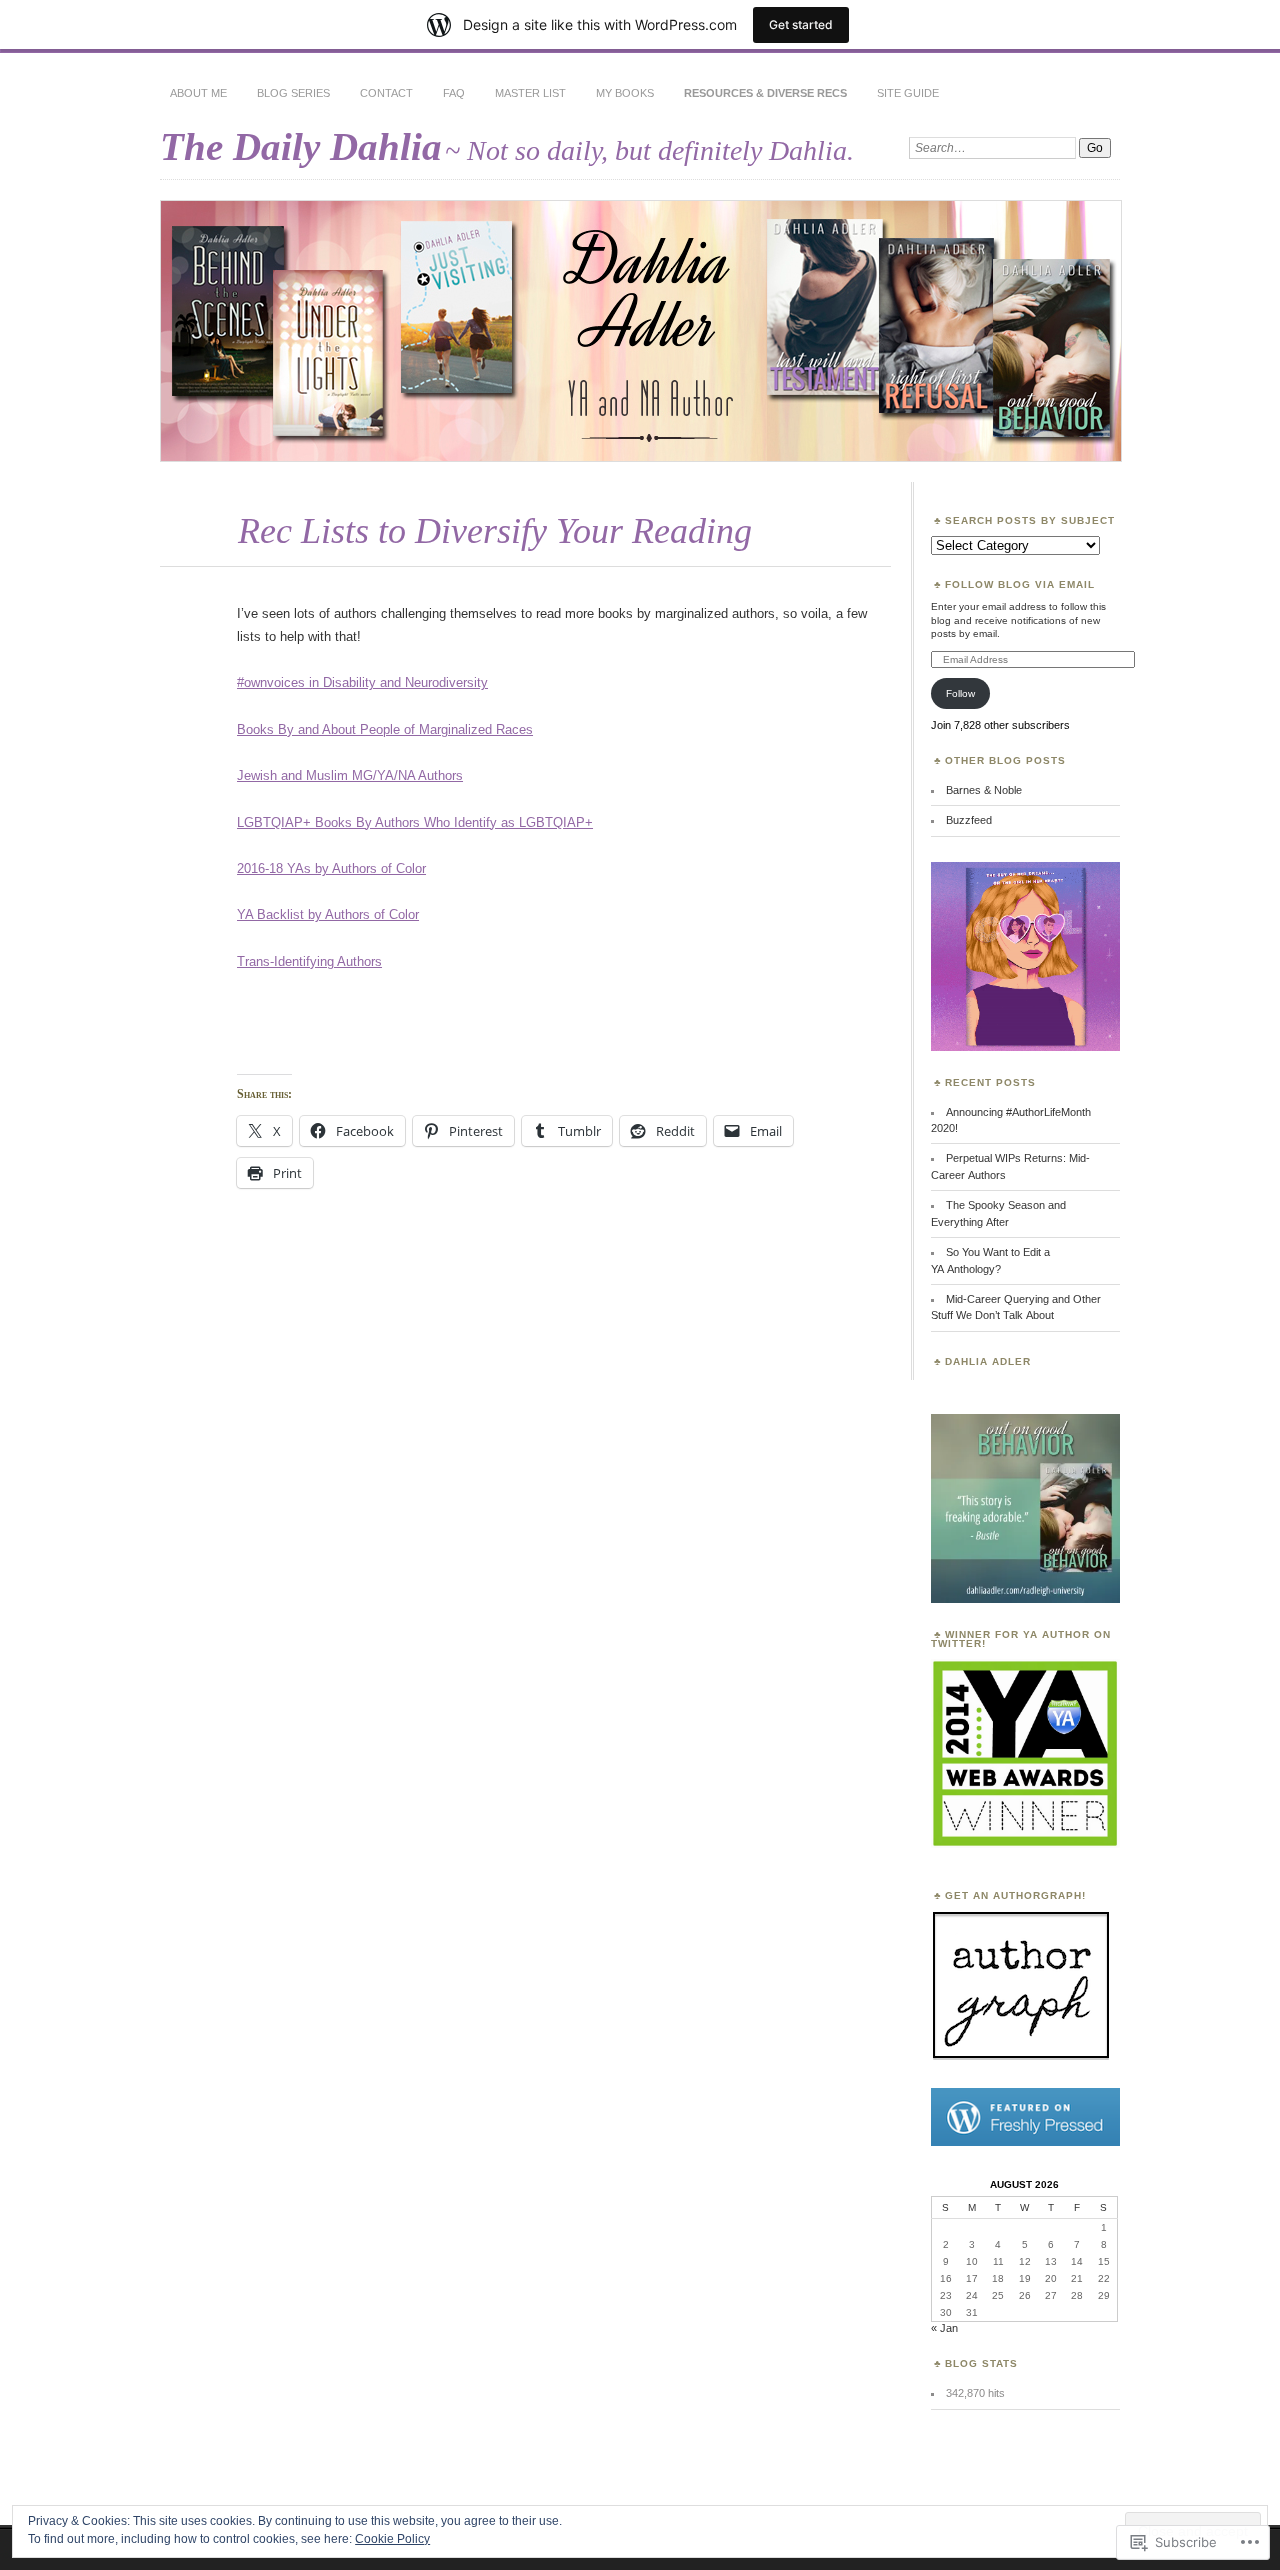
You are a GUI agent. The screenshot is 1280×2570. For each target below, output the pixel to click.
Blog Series (293, 93)
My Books (625, 93)
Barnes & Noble (984, 790)
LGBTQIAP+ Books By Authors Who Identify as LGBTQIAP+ (415, 822)
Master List (530, 93)
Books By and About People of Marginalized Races (385, 729)
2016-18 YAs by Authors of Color (331, 868)
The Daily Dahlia (301, 146)
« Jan (944, 2328)
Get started (801, 24)
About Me (198, 93)
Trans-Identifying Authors (309, 961)
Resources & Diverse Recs (765, 93)
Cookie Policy (392, 2539)
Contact (386, 93)
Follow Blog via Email (1020, 584)
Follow (960, 693)
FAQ (454, 93)
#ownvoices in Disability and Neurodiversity (362, 682)
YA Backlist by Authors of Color (328, 914)
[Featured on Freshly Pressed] (1025, 2142)
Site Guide (908, 93)
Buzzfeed (969, 820)
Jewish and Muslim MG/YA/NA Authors (350, 775)
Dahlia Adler (988, 1361)
